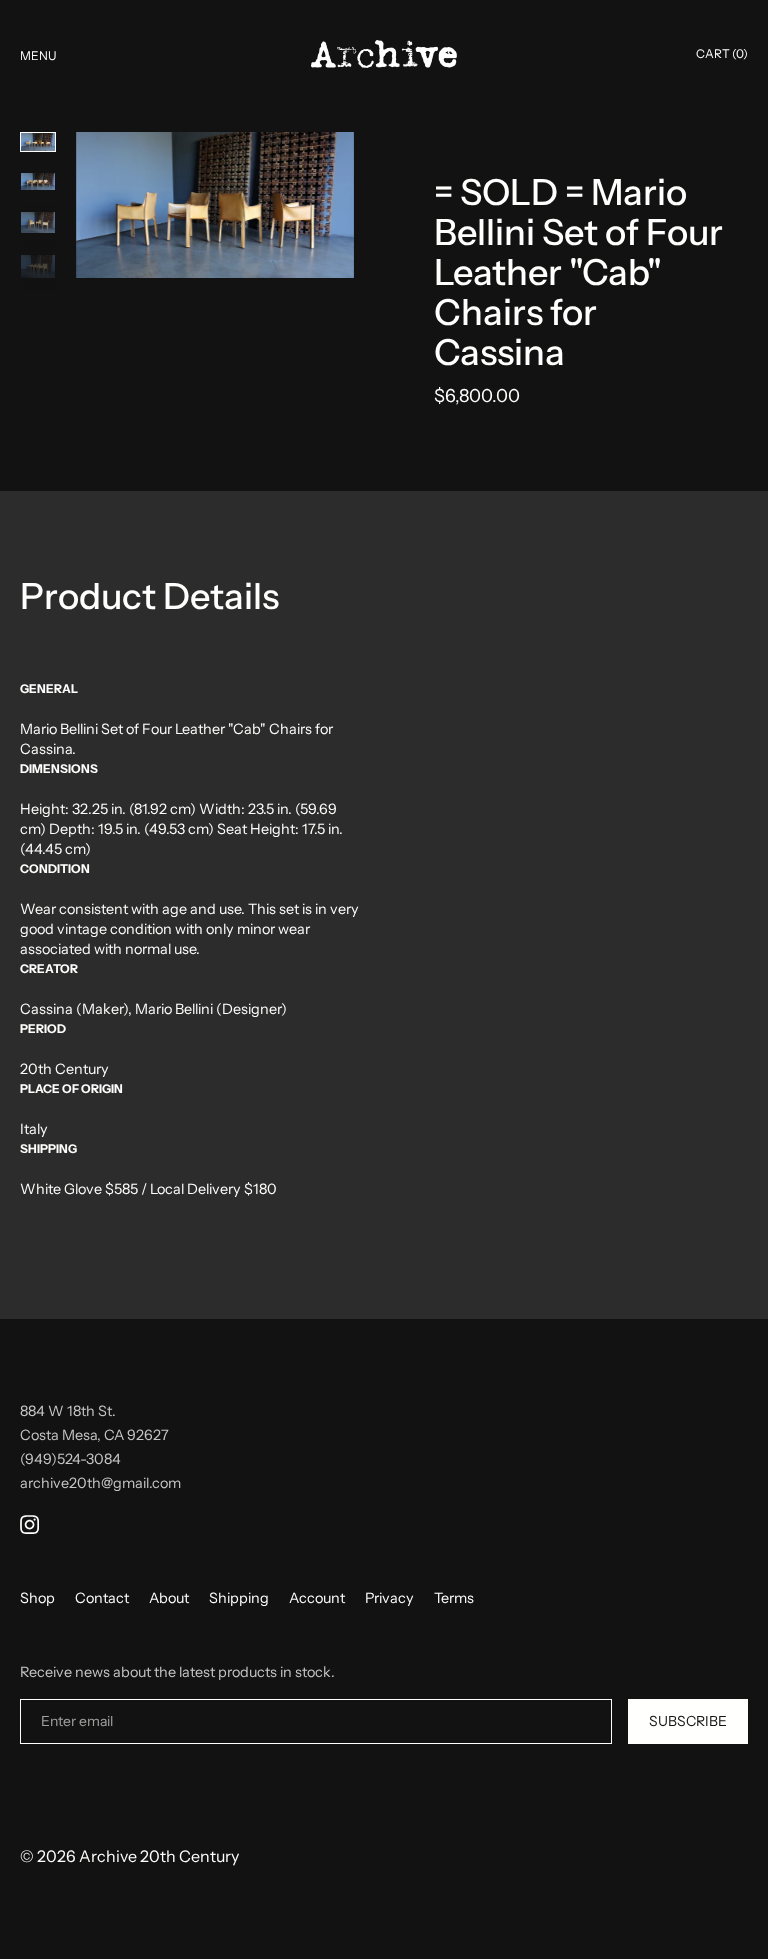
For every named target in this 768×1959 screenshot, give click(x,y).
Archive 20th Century (159, 1856)
